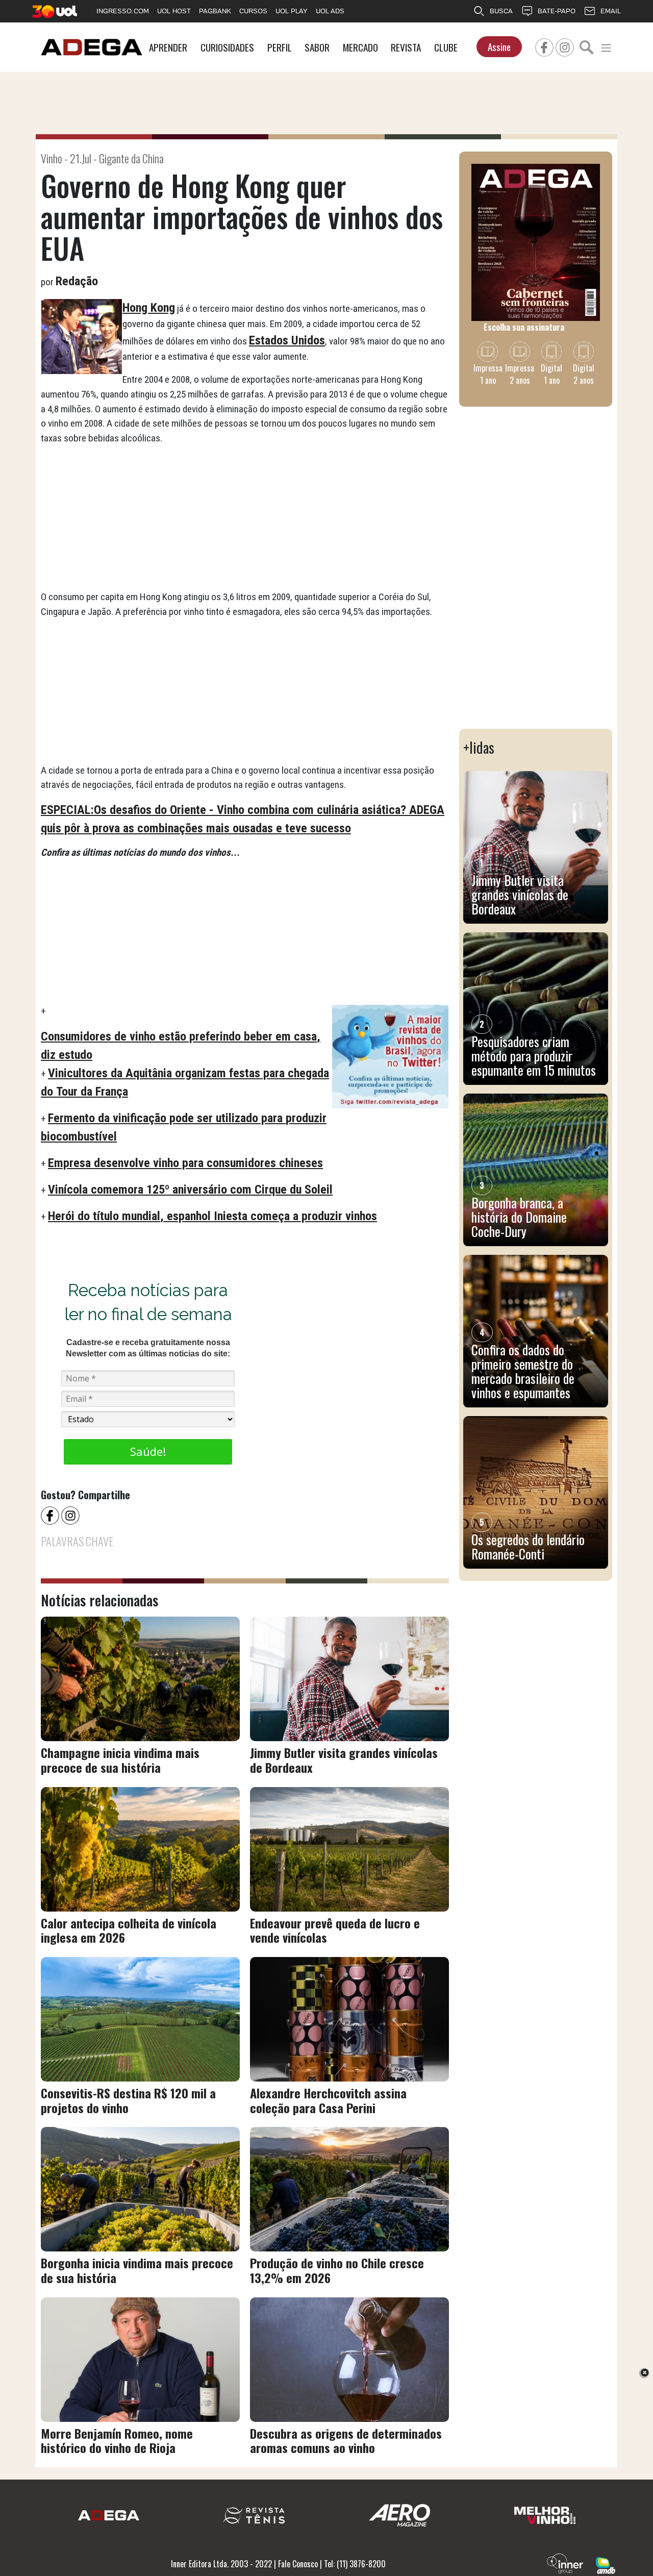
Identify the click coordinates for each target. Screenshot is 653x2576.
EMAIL (611, 11)
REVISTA (406, 47)
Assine (499, 47)
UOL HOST (174, 11)
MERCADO (360, 47)
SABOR (317, 47)
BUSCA (501, 11)
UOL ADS (330, 11)
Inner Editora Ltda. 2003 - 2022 (221, 2564)
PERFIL (280, 47)
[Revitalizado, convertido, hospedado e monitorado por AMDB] (606, 2564)
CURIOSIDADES (227, 47)
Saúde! (148, 1451)
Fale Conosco (298, 2564)
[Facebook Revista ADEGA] (544, 46)
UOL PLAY (292, 11)
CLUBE (446, 47)
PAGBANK (215, 11)
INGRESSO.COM (123, 11)
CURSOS (253, 11)
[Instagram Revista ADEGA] (565, 46)
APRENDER (168, 47)
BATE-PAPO (557, 11)
